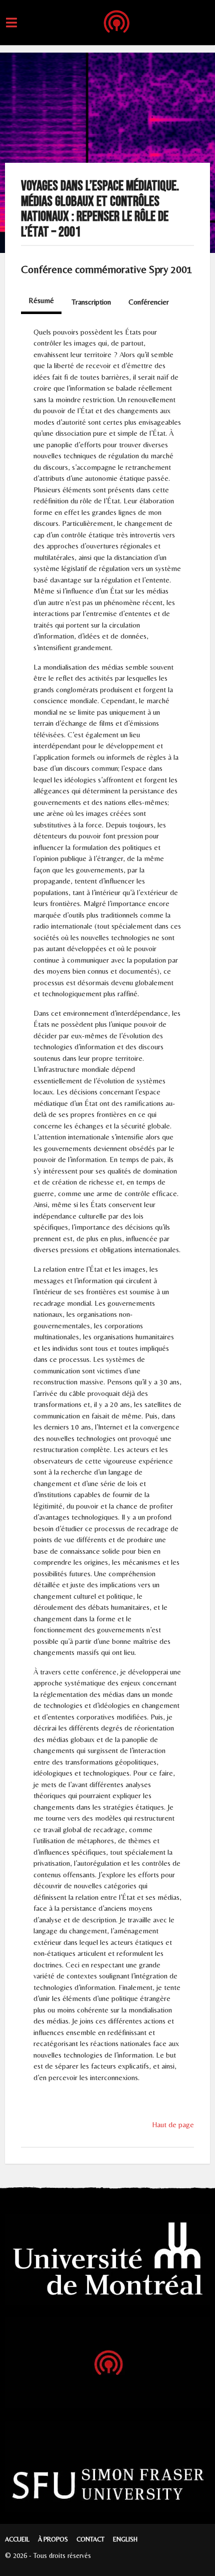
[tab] (41, 302)
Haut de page (173, 2124)
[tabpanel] (107, 1205)
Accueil (17, 2539)
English (125, 2539)
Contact (90, 2539)
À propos (53, 2539)
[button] (11, 23)
